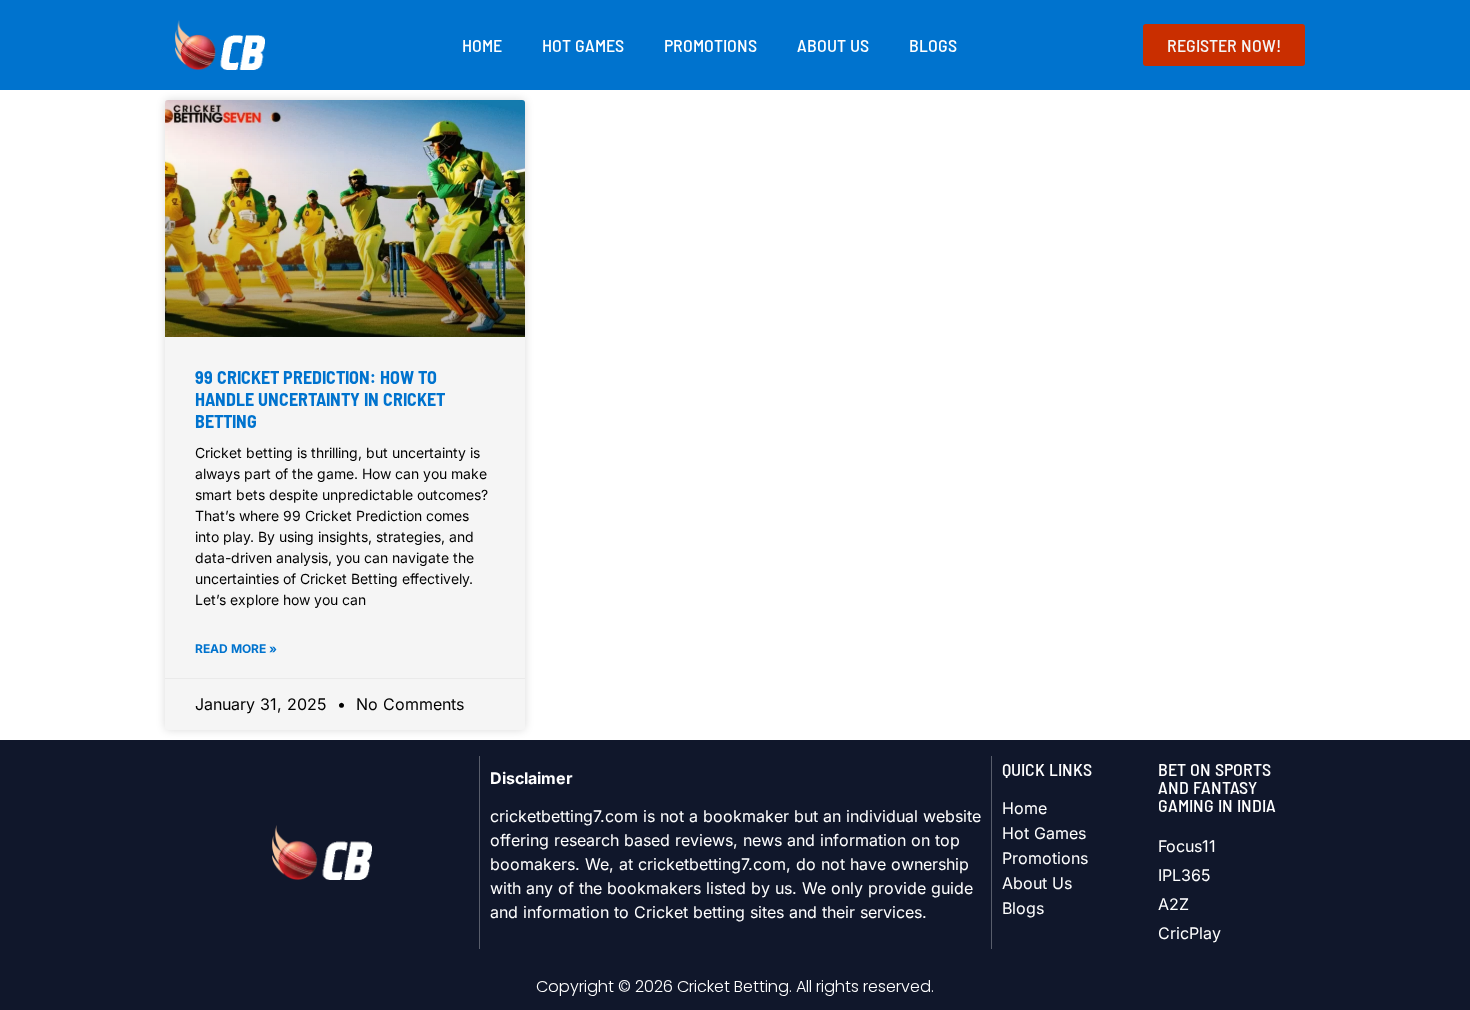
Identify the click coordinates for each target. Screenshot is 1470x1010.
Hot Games (583, 45)
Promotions (710, 45)
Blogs (933, 45)
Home (482, 45)
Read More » (236, 648)
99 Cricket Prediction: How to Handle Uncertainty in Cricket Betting (320, 398)
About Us (833, 45)
